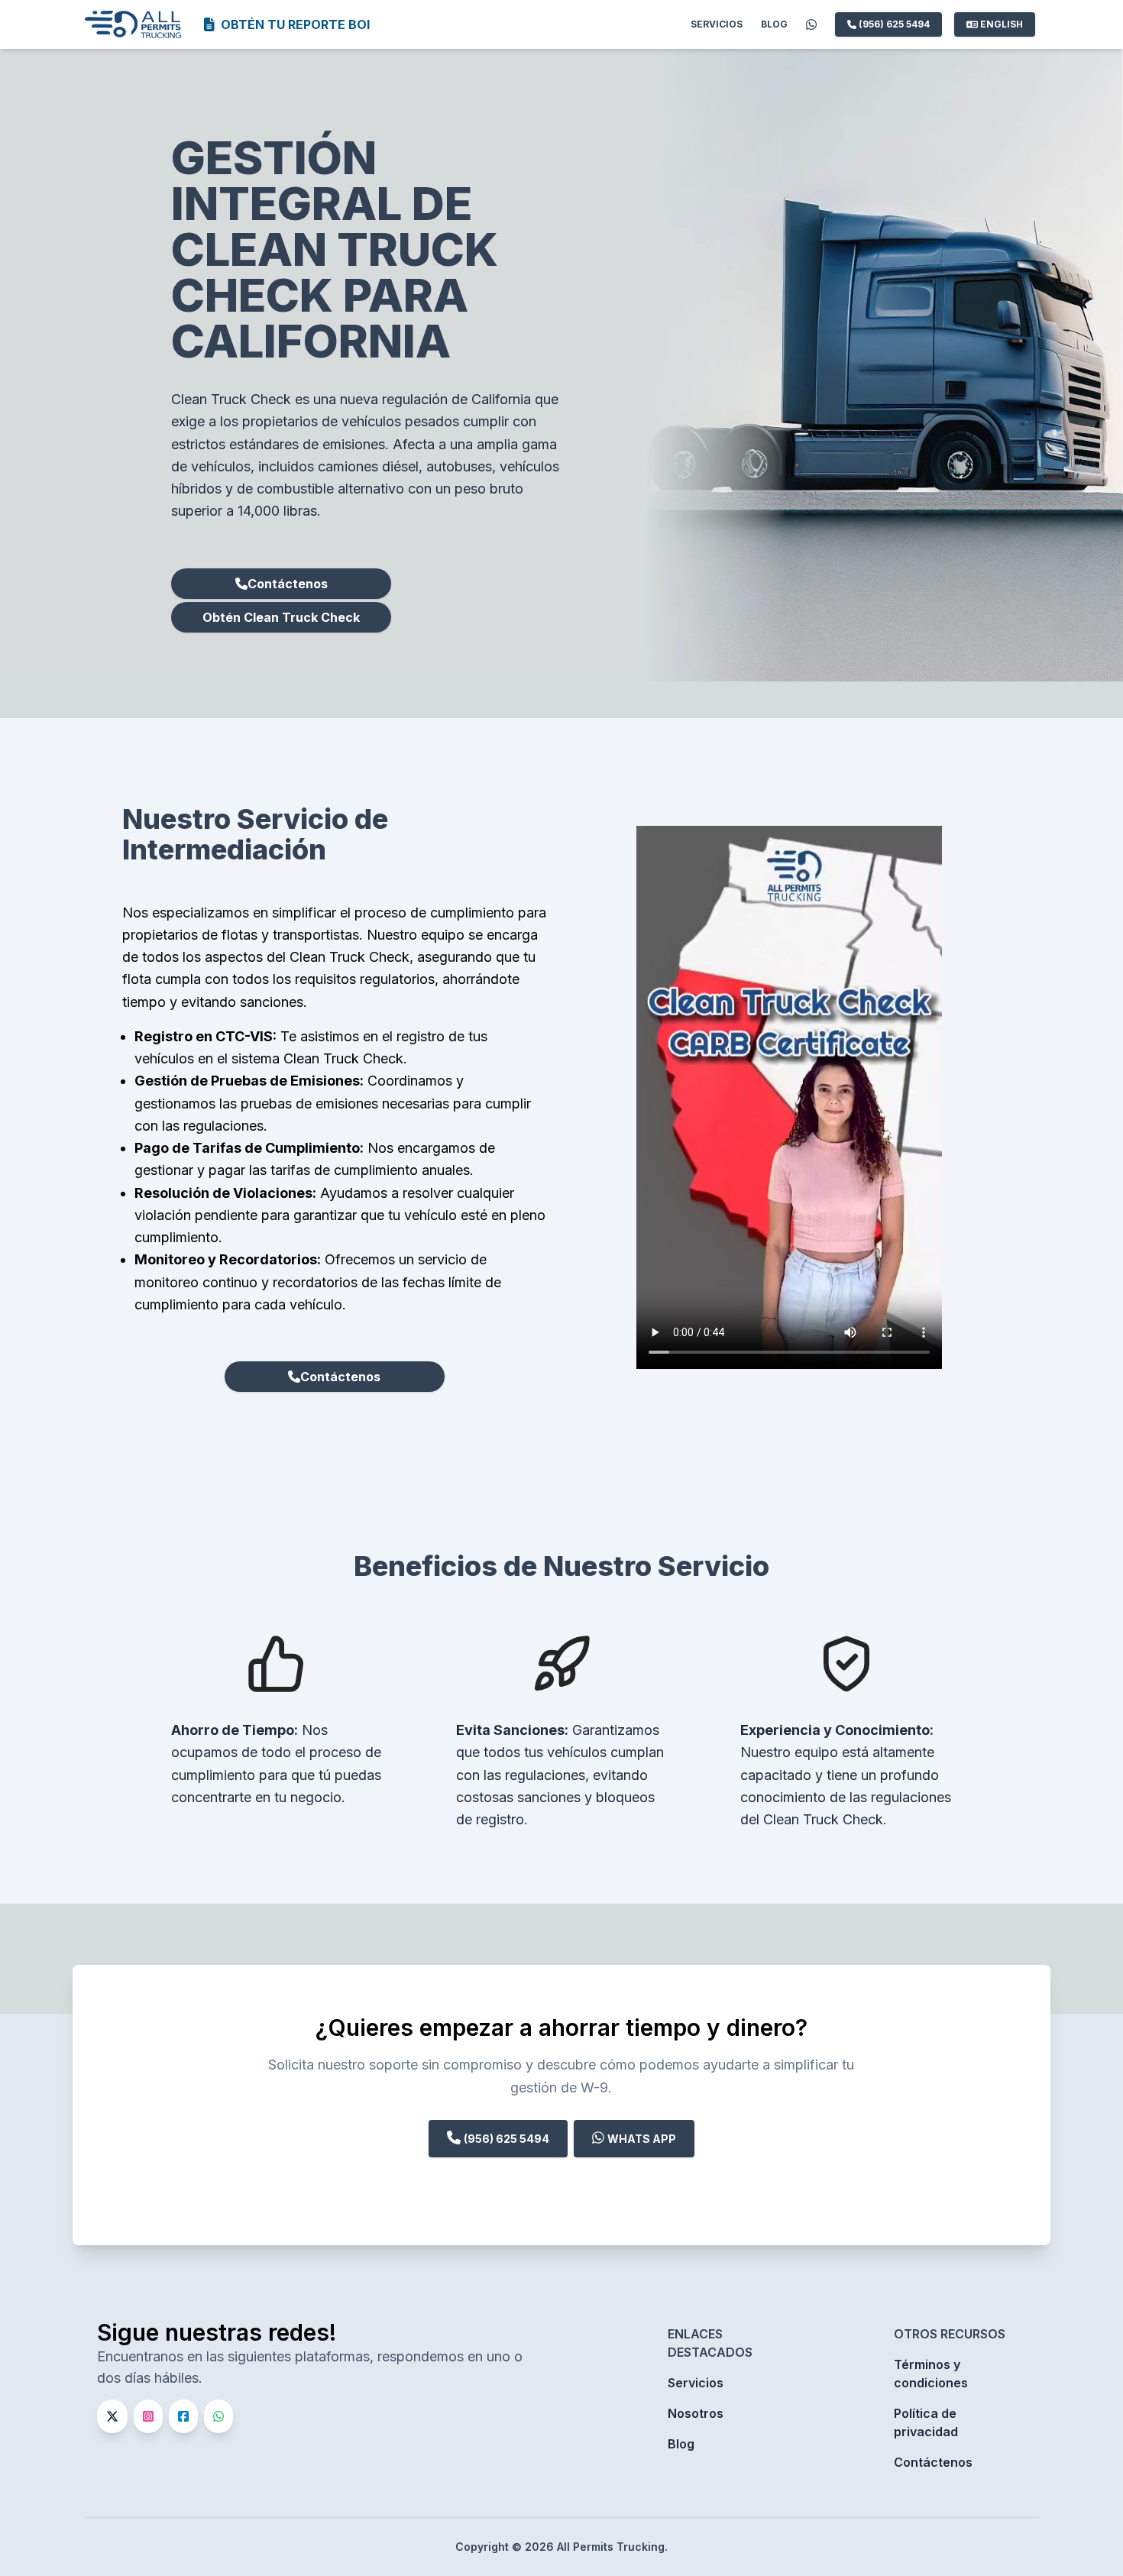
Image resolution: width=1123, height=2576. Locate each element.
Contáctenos (288, 584)
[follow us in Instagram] (151, 2416)
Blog (774, 24)
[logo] (134, 24)
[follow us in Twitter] (115, 2416)
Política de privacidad (926, 2422)
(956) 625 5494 (893, 24)
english (1002, 24)
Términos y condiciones (931, 2374)
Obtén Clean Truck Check (281, 617)
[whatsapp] (811, 24)
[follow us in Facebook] (186, 2416)
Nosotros (696, 2413)
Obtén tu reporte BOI (295, 24)
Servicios (717, 24)
